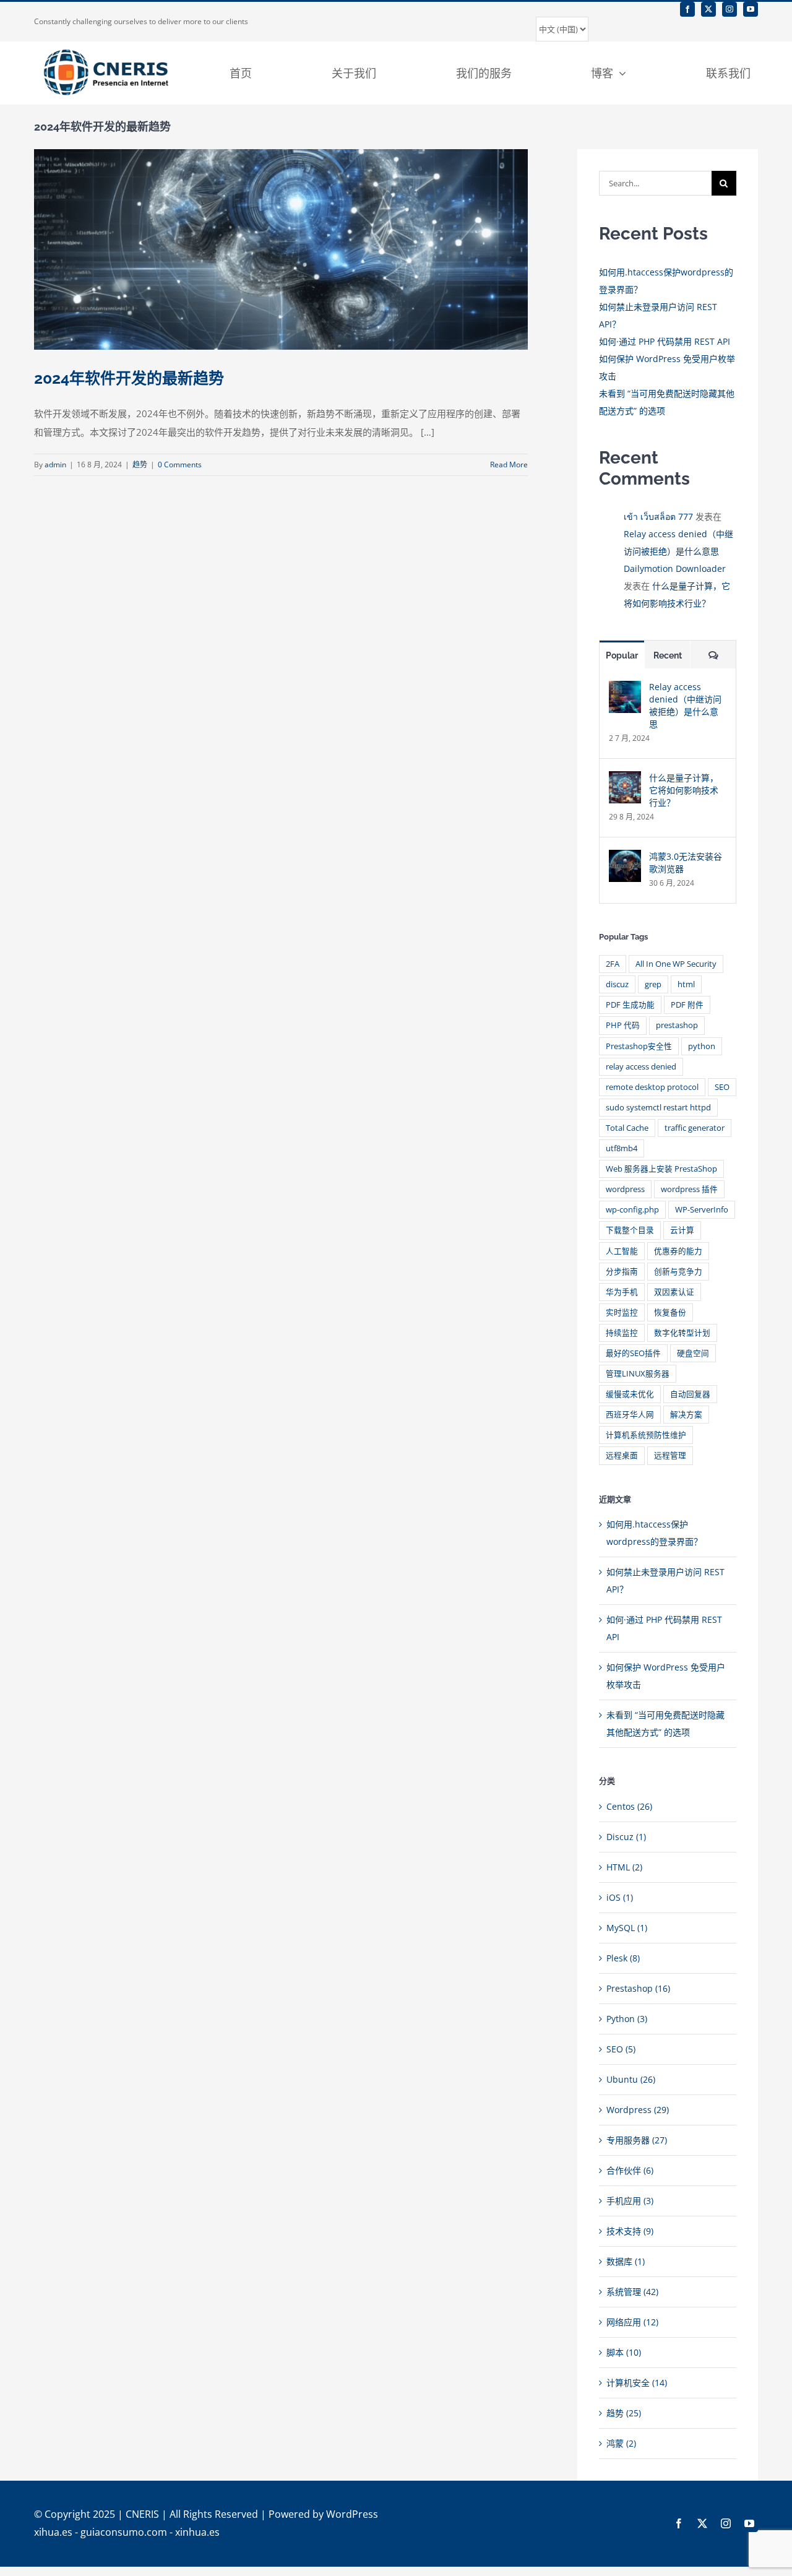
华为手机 (622, 1292)
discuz (617, 984)
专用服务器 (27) (637, 2140)
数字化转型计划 (682, 1333)
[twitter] (708, 9)
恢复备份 (670, 1312)
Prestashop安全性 (639, 1046)
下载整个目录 (630, 1230)
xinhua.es (197, 2532)
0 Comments (180, 465)
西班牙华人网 (630, 1415)
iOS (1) (620, 1897)
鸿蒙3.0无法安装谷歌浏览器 (686, 862)
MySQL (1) (627, 1928)
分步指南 (622, 1272)
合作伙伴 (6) (630, 2170)
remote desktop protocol (652, 1087)
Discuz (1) (626, 1837)
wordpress (625, 1189)
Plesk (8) (623, 1958)
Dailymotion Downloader (675, 568)
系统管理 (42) (632, 2292)
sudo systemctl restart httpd (658, 1108)
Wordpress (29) (638, 2110)
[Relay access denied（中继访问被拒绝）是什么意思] (625, 689)
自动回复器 (690, 1394)
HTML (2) (624, 1867)
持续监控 (622, 1333)
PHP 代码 (623, 1025)
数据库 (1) (626, 2261)
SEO (722, 1087)
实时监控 (622, 1312)
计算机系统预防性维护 (646, 1435)
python (702, 1046)
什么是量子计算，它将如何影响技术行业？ (684, 790)
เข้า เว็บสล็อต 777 (658, 516)
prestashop (677, 1025)
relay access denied (641, 1067)
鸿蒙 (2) (621, 2443)
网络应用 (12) (632, 2322)
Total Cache (627, 1128)
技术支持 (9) (630, 2231)
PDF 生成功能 (630, 1005)
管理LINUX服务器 (638, 1374)
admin (55, 465)
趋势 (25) (624, 2413)
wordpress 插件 (689, 1189)
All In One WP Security (676, 964)
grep (653, 984)
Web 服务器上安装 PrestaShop (661, 1169)
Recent (668, 655)
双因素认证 (674, 1292)
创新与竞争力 (678, 1272)
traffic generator (695, 1128)
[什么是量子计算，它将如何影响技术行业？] (625, 780)
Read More (509, 465)
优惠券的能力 (678, 1251)
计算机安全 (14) (637, 2383)
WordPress (352, 2514)
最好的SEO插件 (633, 1353)
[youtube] (751, 9)
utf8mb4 (622, 1148)
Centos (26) (629, 1806)
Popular (622, 655)
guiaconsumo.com (124, 2532)
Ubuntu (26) (631, 2079)
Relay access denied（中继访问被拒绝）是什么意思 (685, 705)
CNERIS (142, 2514)
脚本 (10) (624, 2352)
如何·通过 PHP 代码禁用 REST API (665, 341)
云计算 (682, 1230)
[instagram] (730, 9)
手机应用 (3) (630, 2201)
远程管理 (670, 1455)
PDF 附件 (687, 1005)
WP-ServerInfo (702, 1210)
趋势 (140, 465)
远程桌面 (622, 1455)
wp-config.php (632, 1210)
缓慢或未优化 (630, 1394)
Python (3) (627, 2019)
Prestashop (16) (638, 1988)
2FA (613, 964)
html (686, 984)
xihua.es (53, 2532)
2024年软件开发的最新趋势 (129, 378)
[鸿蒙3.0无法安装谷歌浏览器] (625, 858)
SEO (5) (621, 2049)
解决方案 (686, 1415)
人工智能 (622, 1251)
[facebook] (687, 9)
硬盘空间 (693, 1353)
